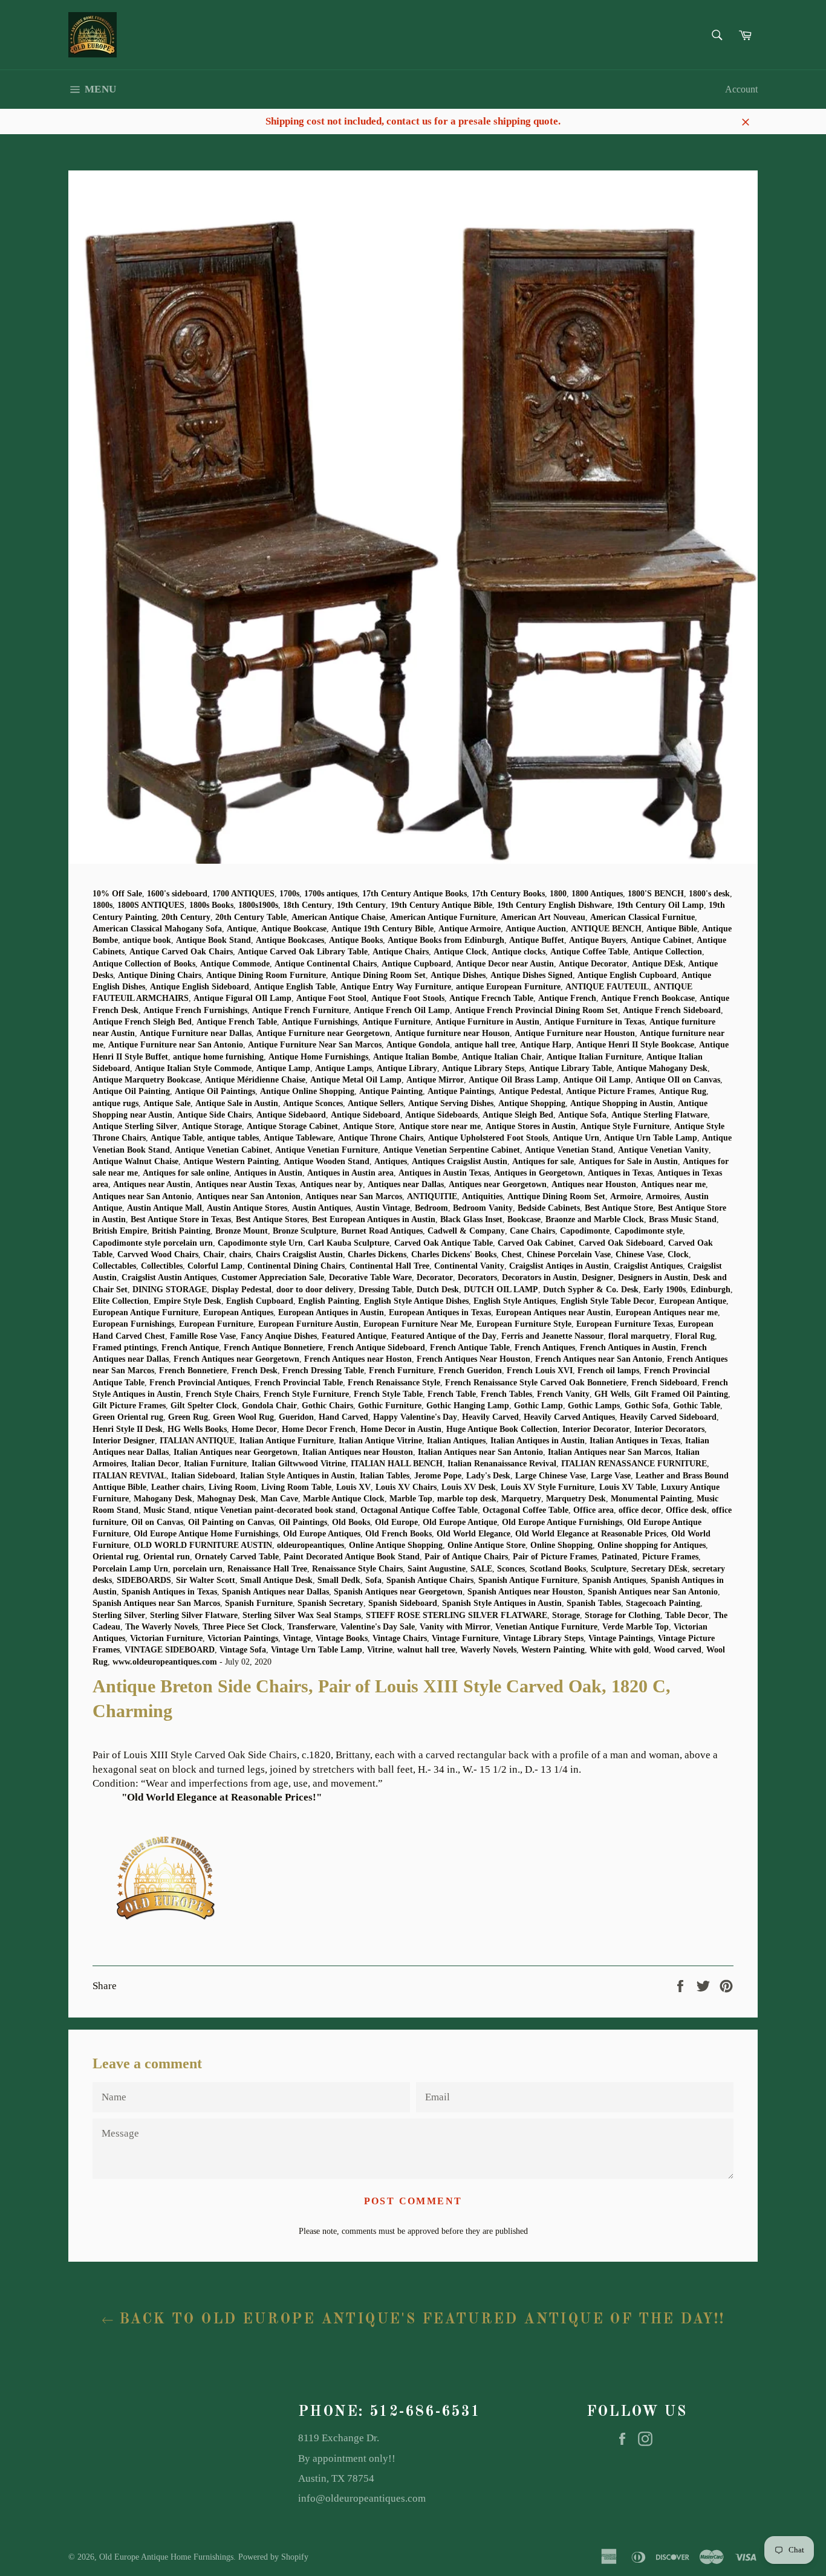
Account (741, 89)
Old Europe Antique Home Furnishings (166, 2557)
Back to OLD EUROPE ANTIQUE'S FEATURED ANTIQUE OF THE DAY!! (419, 2320)
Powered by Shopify (273, 2557)
